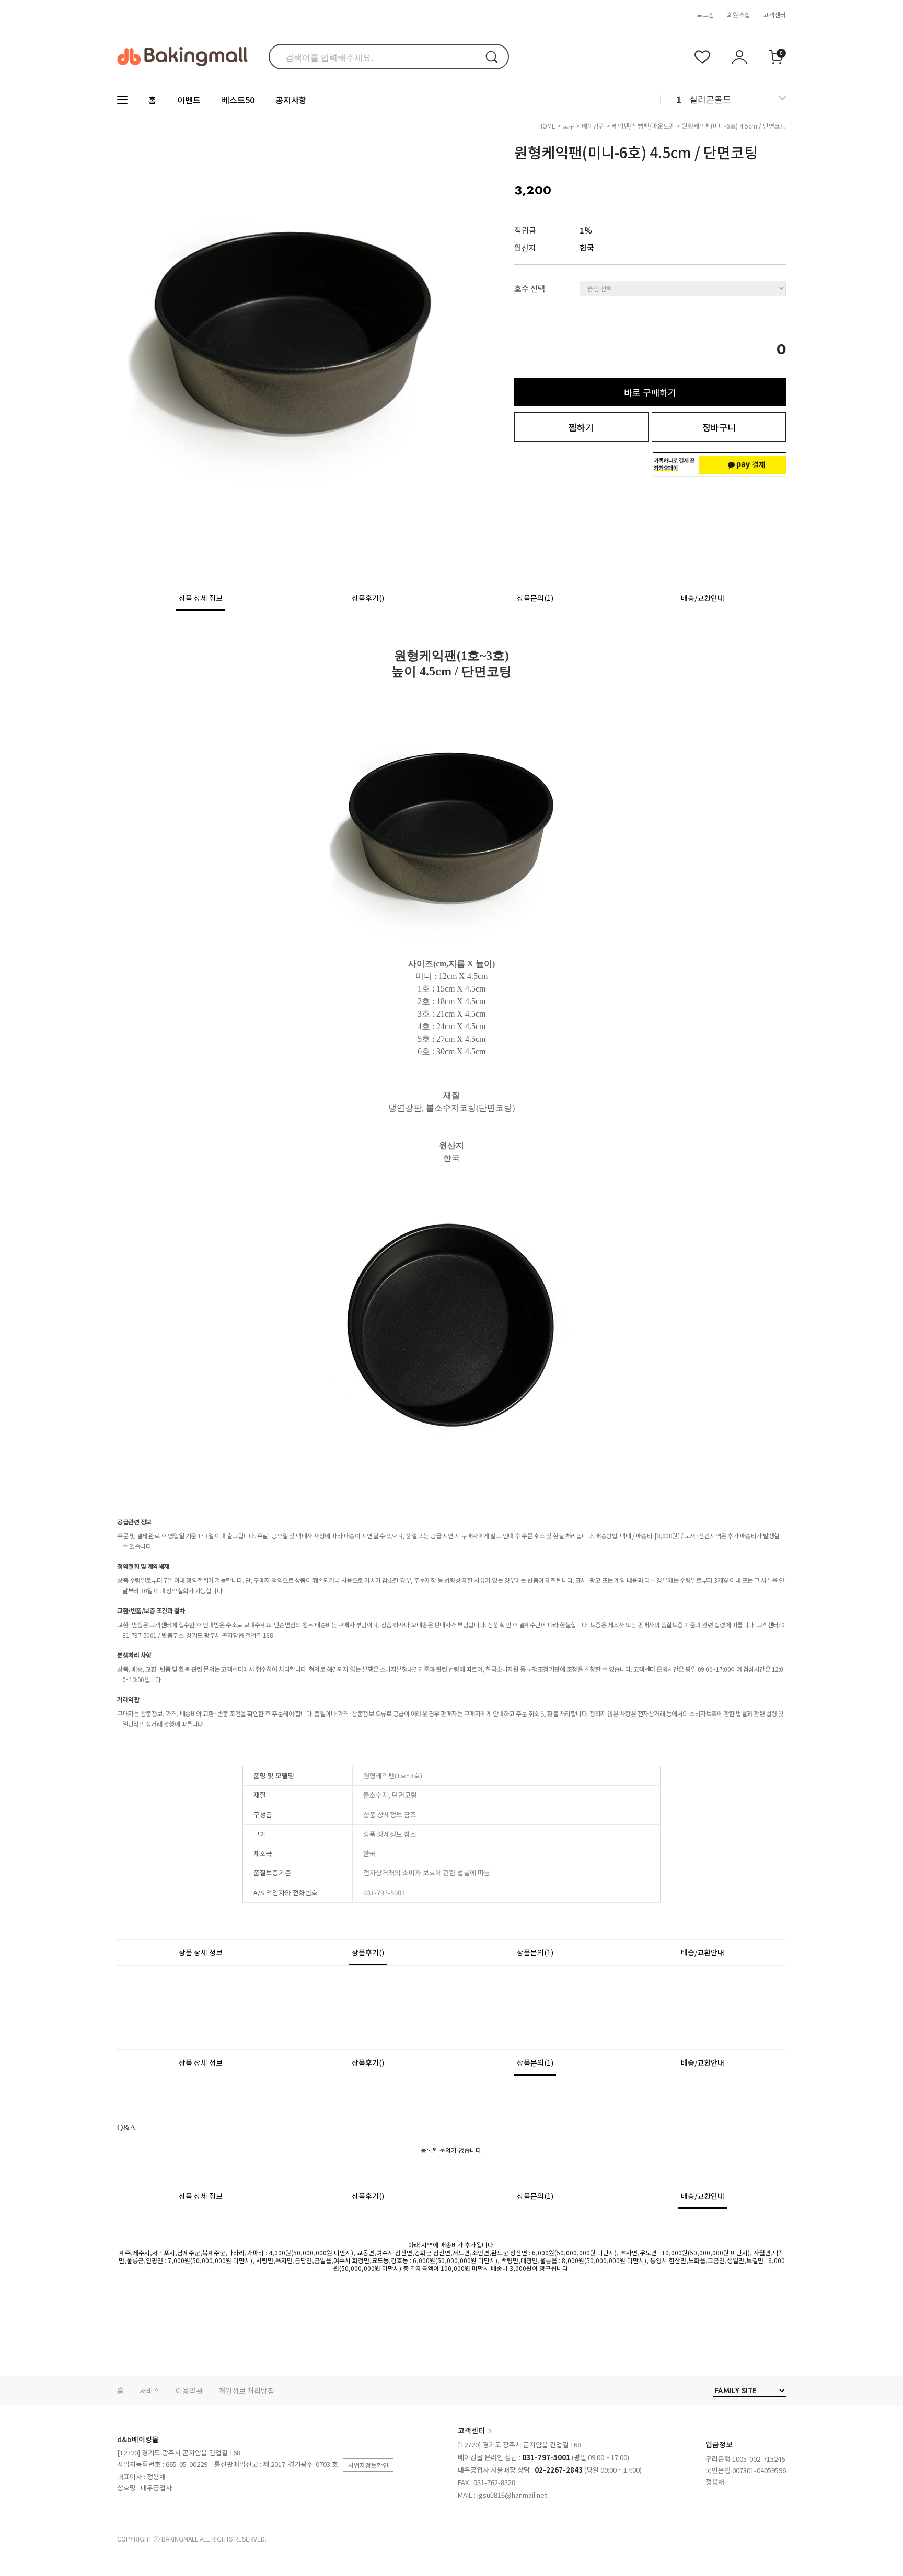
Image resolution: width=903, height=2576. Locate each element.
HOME (547, 126)
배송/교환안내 (703, 598)
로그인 (705, 14)
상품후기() (368, 598)
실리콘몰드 (710, 99)
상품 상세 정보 (201, 598)
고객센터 (774, 14)
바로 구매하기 (650, 392)
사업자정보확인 (368, 2465)
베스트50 (238, 100)
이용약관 (189, 2391)
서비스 (150, 2391)
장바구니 (719, 427)
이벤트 (189, 100)
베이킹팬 (593, 126)
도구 (569, 126)
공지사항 (291, 100)
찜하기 (581, 427)
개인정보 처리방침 (246, 2391)
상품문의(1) (535, 598)
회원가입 (738, 14)
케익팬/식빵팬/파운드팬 (643, 126)
